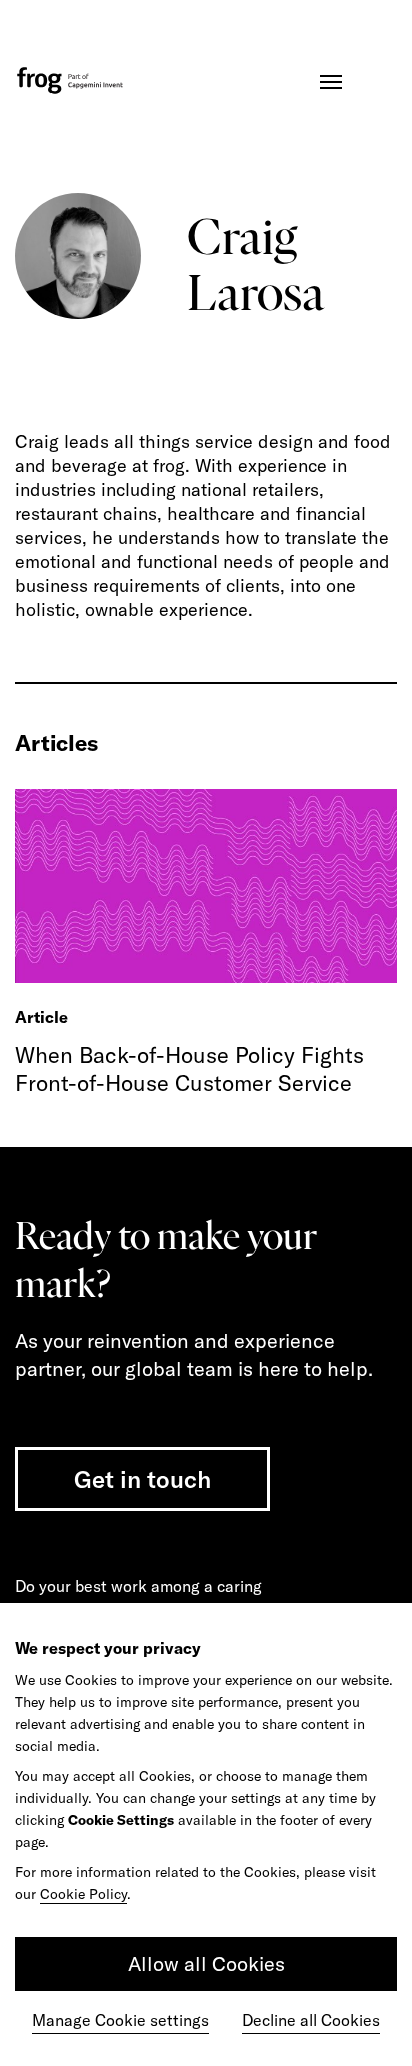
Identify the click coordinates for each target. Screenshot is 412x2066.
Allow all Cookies (206, 1963)
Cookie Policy (83, 1894)
